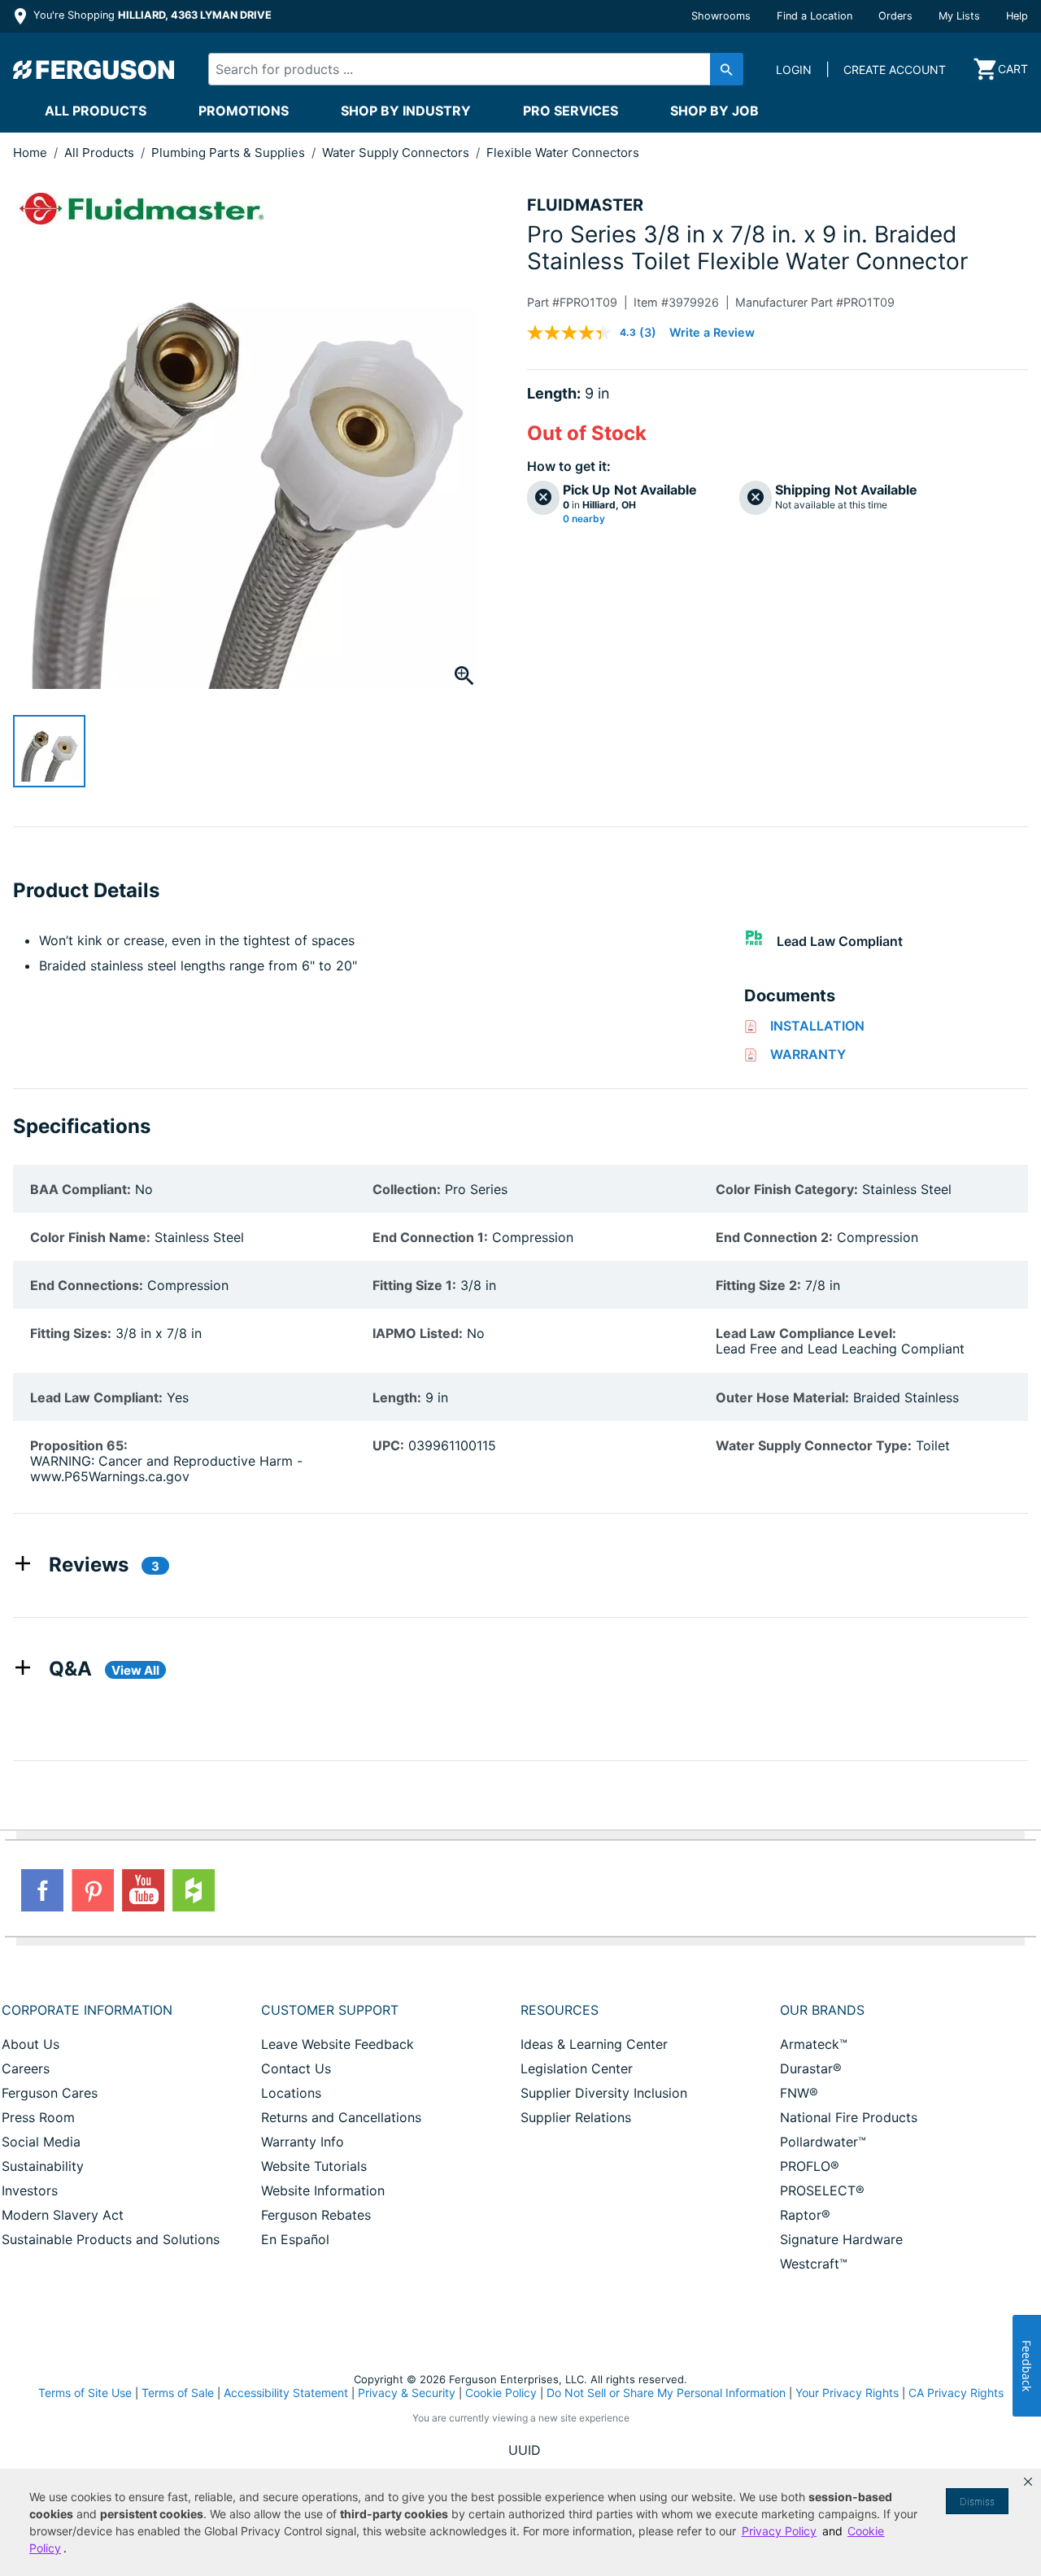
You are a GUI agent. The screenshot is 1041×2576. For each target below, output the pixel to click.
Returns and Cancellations (341, 2117)
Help (1017, 16)
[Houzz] (194, 1890)
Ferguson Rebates (316, 2215)
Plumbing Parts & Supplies (230, 153)
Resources (560, 2010)
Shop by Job (714, 111)
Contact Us (296, 2068)
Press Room (38, 2117)
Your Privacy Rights (847, 2393)
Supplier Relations (576, 2117)
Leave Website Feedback (338, 2044)
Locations (291, 2093)
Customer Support (330, 2010)
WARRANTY (808, 1054)
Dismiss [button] (977, 2502)
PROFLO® (810, 2166)
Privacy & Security (407, 2393)
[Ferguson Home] (94, 69)
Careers (26, 2068)
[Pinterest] (93, 1890)
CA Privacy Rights (956, 2393)
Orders (895, 16)
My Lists (959, 16)
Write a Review (712, 332)
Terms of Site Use (85, 2393)
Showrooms (721, 16)
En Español (295, 2239)
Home (30, 153)
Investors (30, 2190)
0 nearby (584, 519)
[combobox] (463, 69)
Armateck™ (814, 2044)
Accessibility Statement (286, 2393)
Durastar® (811, 2068)
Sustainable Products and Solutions (111, 2239)
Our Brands (822, 2010)
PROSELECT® (822, 2190)
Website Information (323, 2190)
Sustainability (43, 2166)
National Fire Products (849, 2117)
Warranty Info (303, 2142)
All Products (96, 111)
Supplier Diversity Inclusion (604, 2093)
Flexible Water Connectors (563, 153)
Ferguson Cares (50, 2093)
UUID (525, 2450)
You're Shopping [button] (151, 15)
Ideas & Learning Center (594, 2044)
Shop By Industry (406, 111)
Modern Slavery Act (63, 2215)
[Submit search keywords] (727, 69)
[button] (1028, 2482)
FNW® (799, 2093)
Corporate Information (87, 2010)
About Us (30, 2044)
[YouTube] (143, 1890)
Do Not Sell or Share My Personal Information (666, 2393)
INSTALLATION (817, 1026)
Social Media (41, 2142)
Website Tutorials (314, 2166)
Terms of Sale (178, 2393)
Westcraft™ (814, 2264)
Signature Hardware (841, 2239)
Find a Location (815, 16)
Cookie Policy (501, 2393)
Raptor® (805, 2215)
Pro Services (571, 111)
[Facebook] (42, 1890)
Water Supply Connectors (397, 153)
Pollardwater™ (823, 2142)
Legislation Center (577, 2068)
